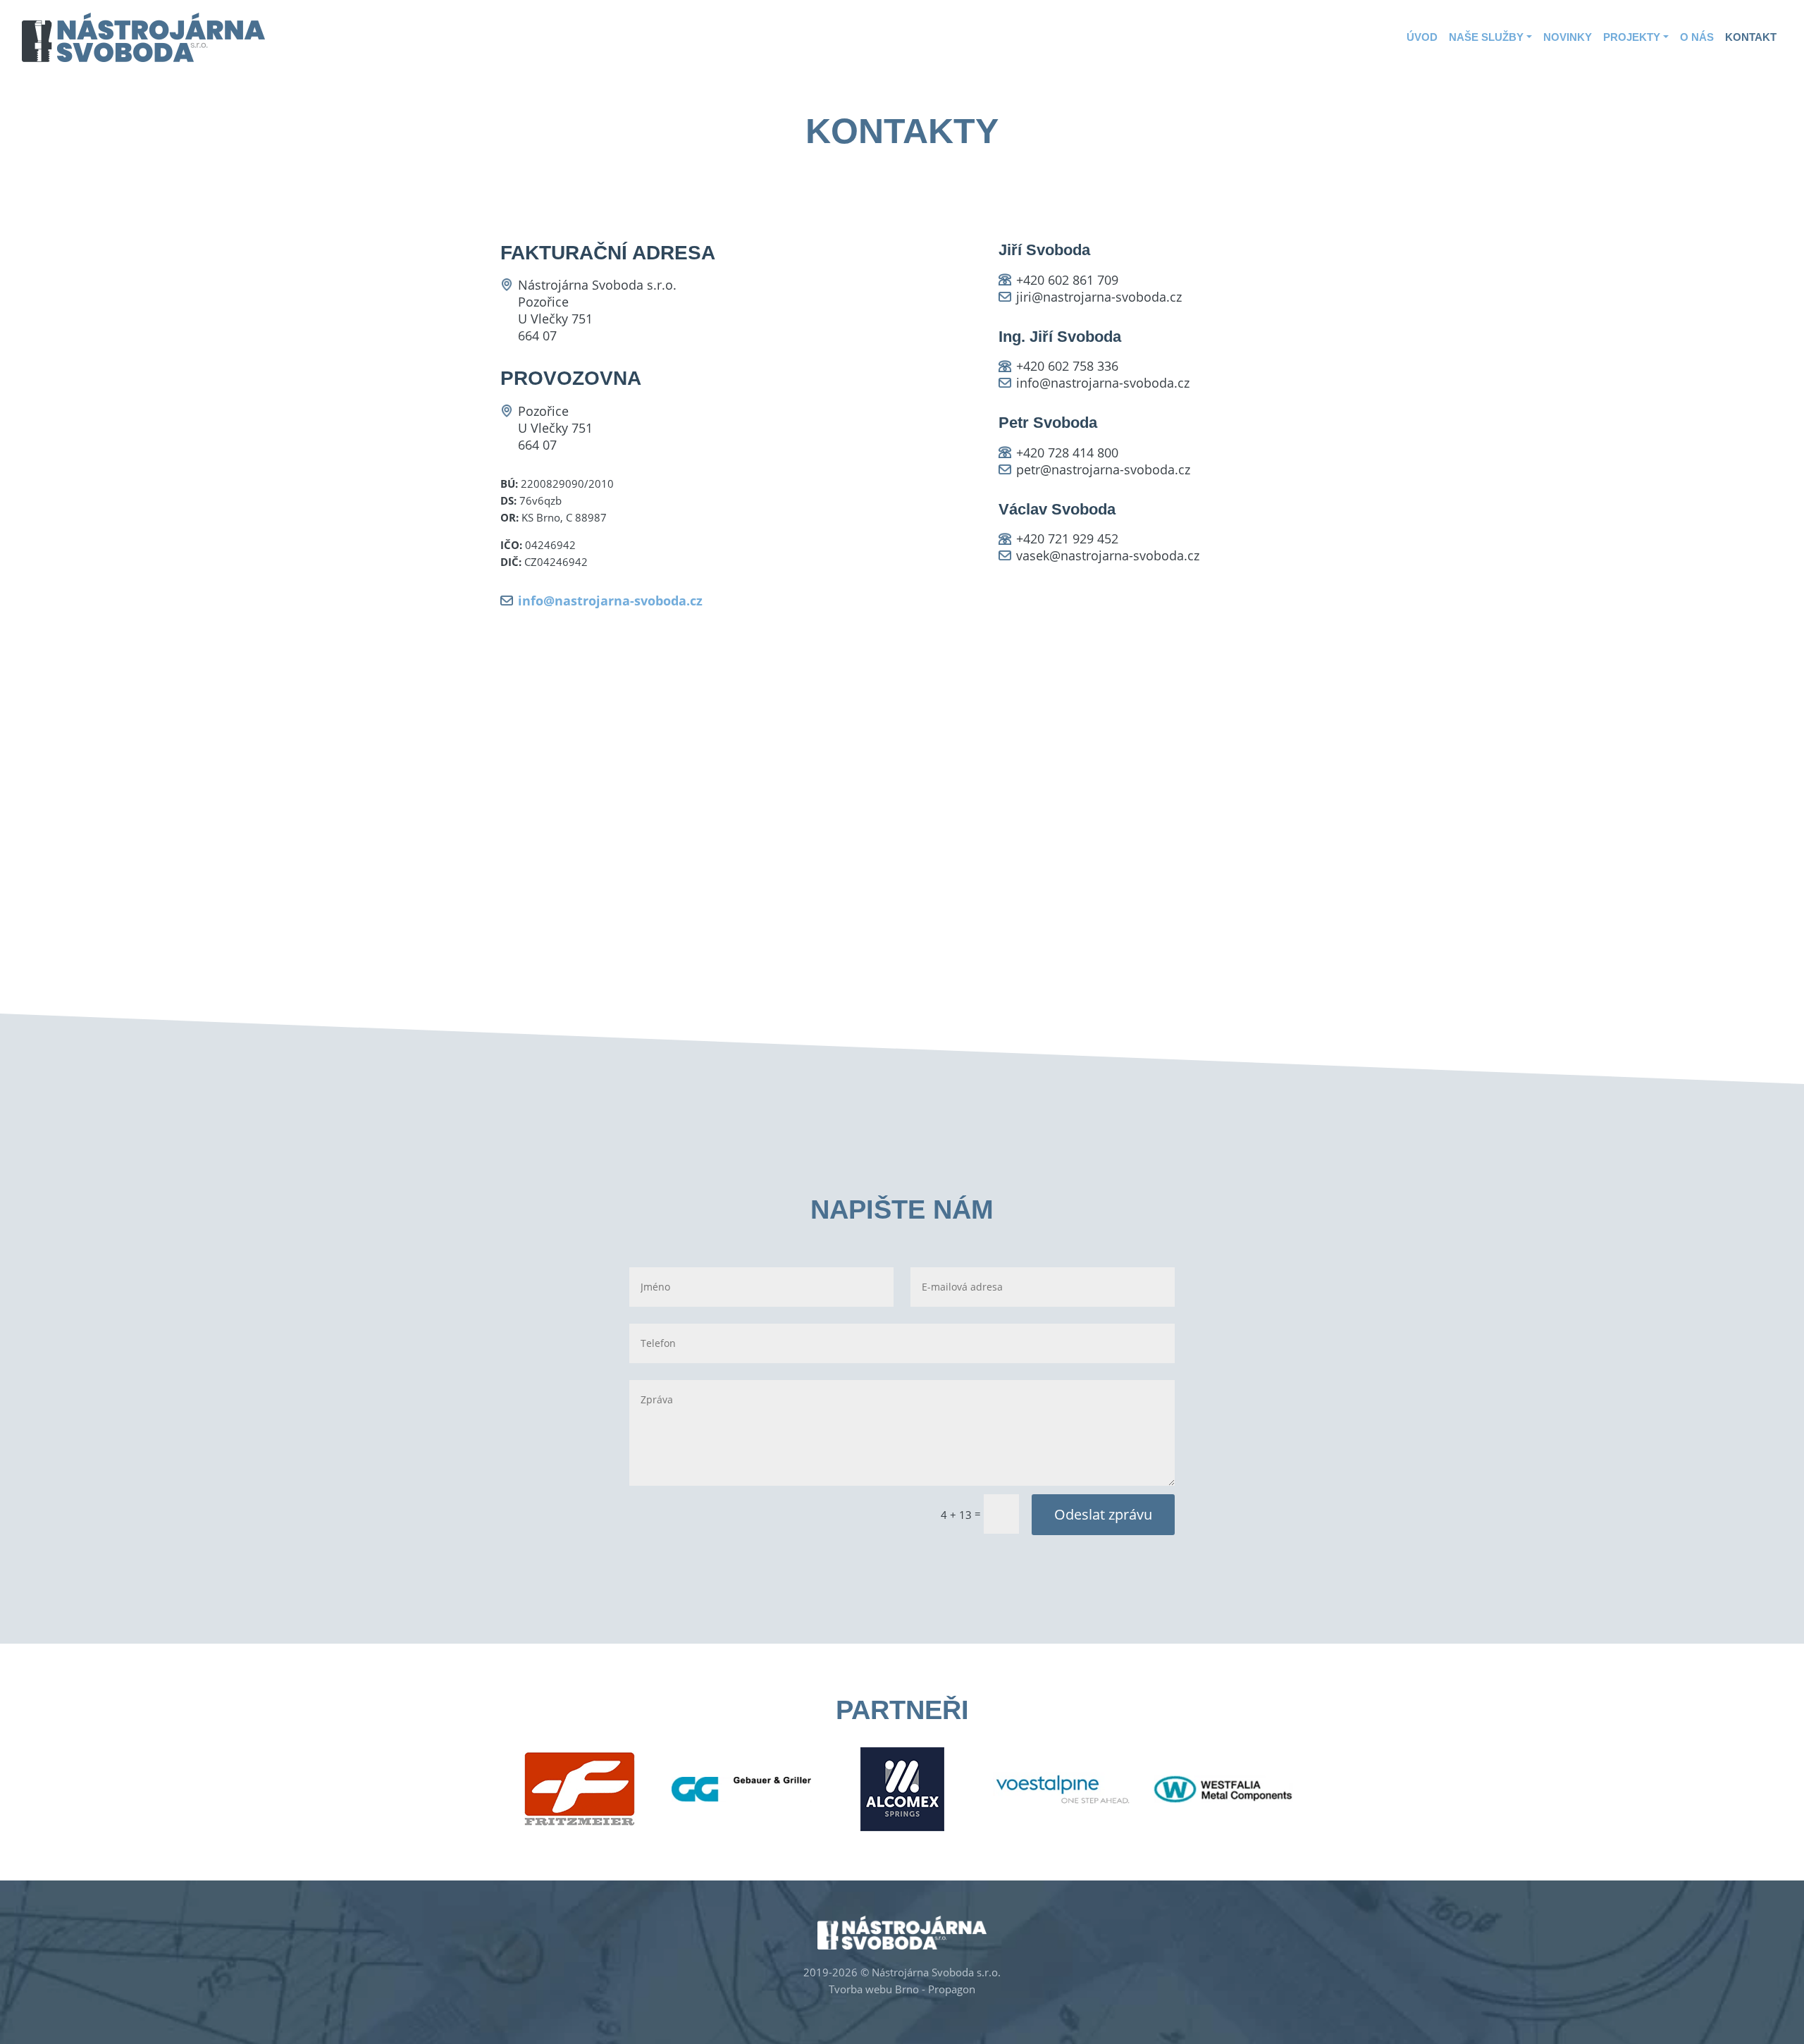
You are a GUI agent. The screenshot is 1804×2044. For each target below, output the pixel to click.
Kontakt (1751, 37)
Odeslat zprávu (1103, 1514)
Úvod (1422, 37)
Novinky (1568, 37)
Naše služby (1486, 37)
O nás (1697, 37)
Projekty (1632, 37)
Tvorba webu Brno (874, 1989)
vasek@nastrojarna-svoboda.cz (1108, 555)
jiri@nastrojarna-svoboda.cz (1099, 297)
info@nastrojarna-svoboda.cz (610, 601)
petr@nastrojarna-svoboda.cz (1103, 469)
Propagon (952, 1989)
